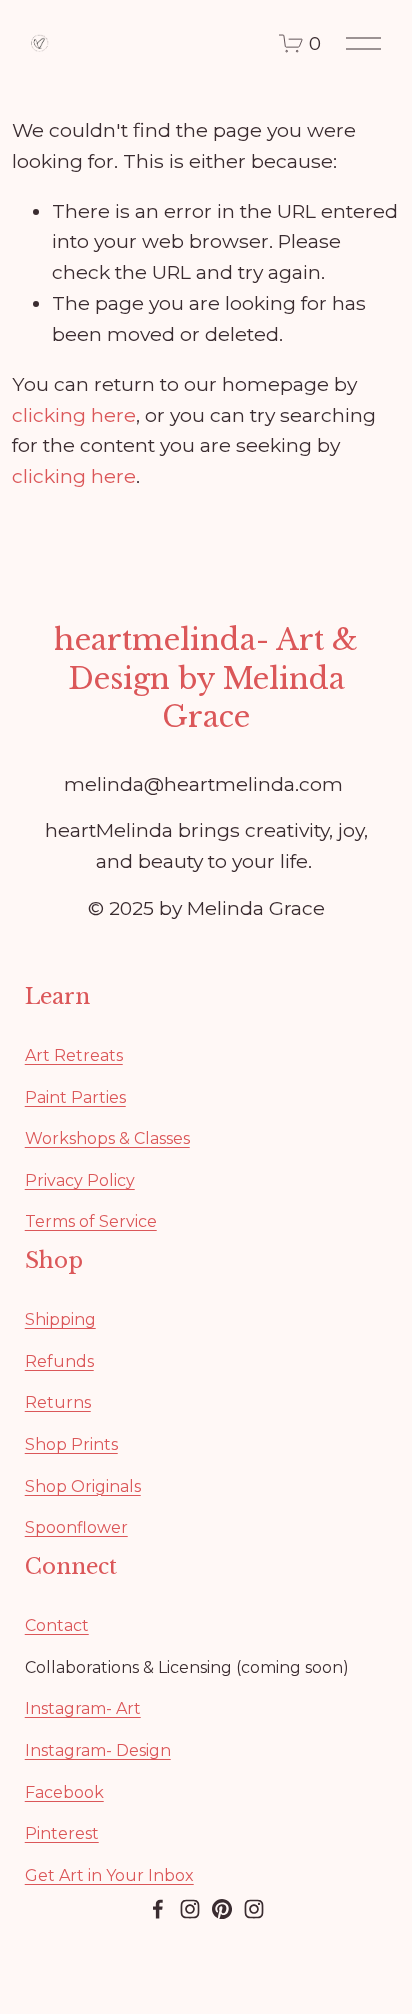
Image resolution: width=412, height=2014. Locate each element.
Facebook (64, 1792)
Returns (58, 1402)
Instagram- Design (98, 1750)
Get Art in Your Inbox (109, 1875)
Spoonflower (76, 1527)
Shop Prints (71, 1444)
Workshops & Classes (107, 1138)
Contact (57, 1625)
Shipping (60, 1319)
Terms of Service (91, 1221)
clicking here (74, 415)
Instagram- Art (83, 1708)
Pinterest (62, 1833)
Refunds (59, 1361)
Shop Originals (83, 1486)
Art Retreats (74, 1055)
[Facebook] (158, 1909)
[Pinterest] (222, 1909)
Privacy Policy (80, 1180)
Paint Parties (75, 1097)
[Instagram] (190, 1909)
